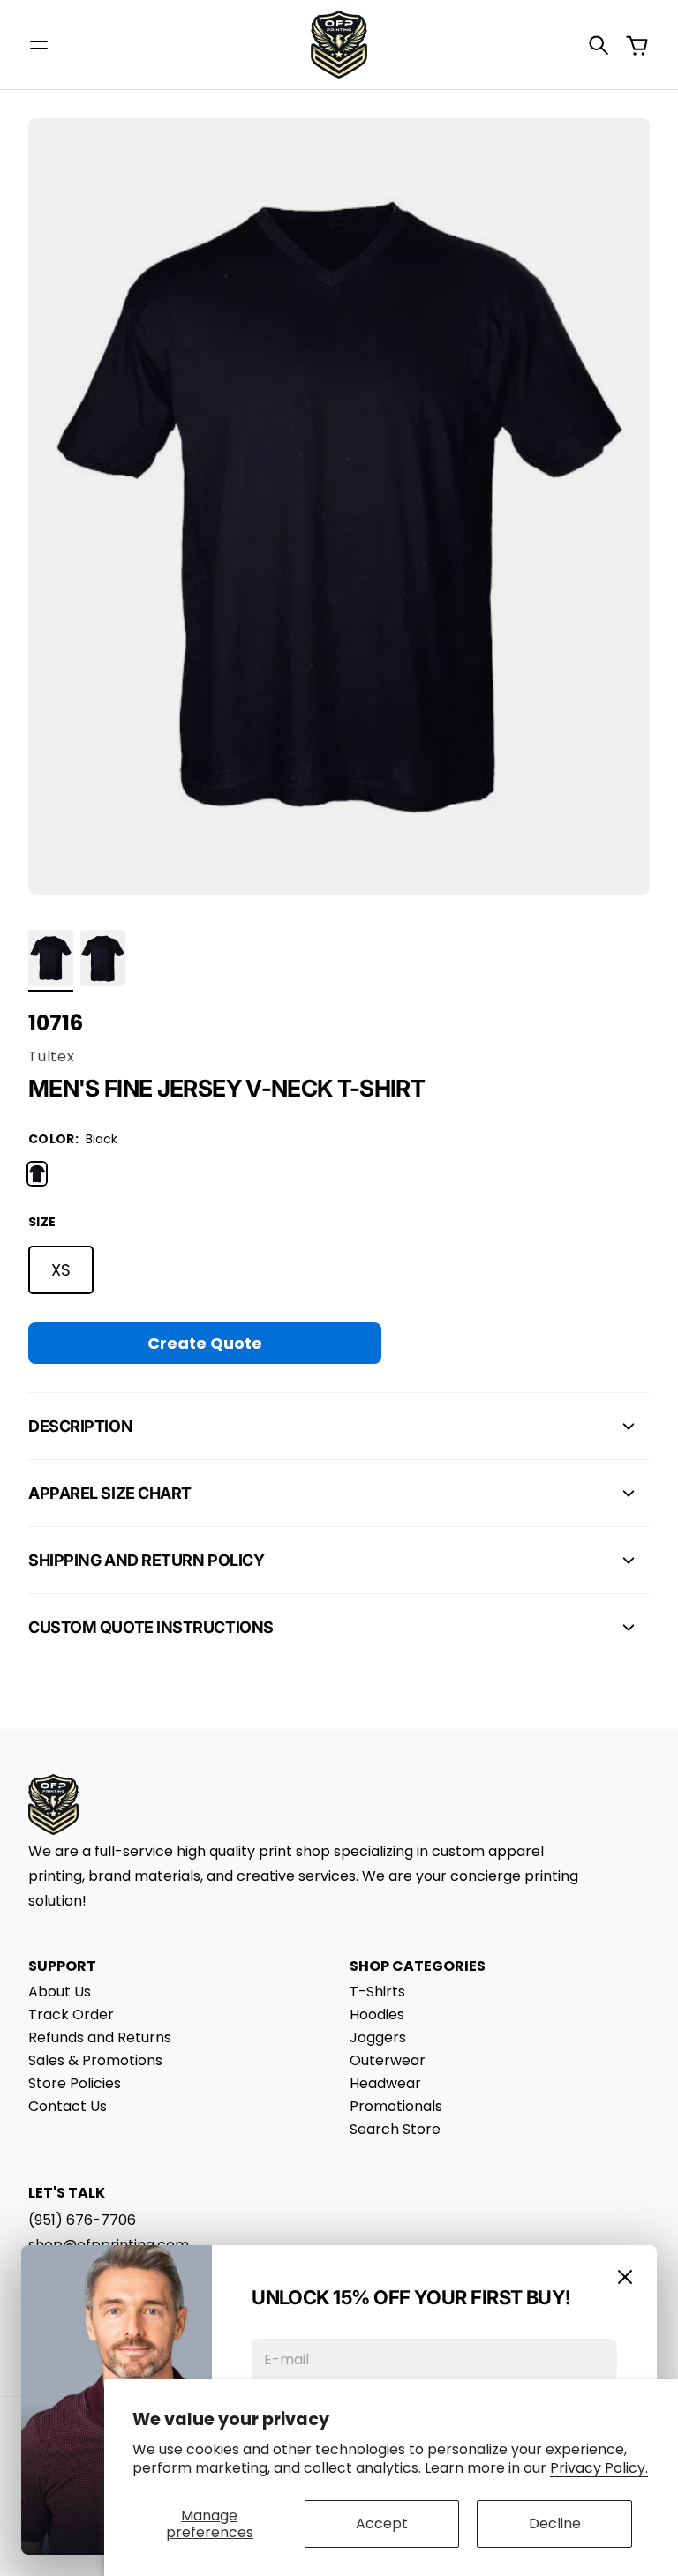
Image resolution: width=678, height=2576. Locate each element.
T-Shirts (377, 1992)
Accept (382, 2524)
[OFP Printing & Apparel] (339, 45)
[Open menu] (39, 45)
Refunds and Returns (100, 2037)
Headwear (385, 2083)
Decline (555, 2524)
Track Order (71, 2014)
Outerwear (388, 2060)
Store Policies (75, 2083)
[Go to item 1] (51, 958)
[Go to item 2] (103, 958)
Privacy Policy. (599, 2468)
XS (61, 1270)
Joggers (378, 2037)
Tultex (52, 1056)
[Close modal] (625, 2277)
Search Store (395, 2129)
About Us (60, 1992)
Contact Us (68, 2106)
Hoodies (377, 2014)
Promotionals (396, 2106)
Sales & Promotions (95, 2060)
